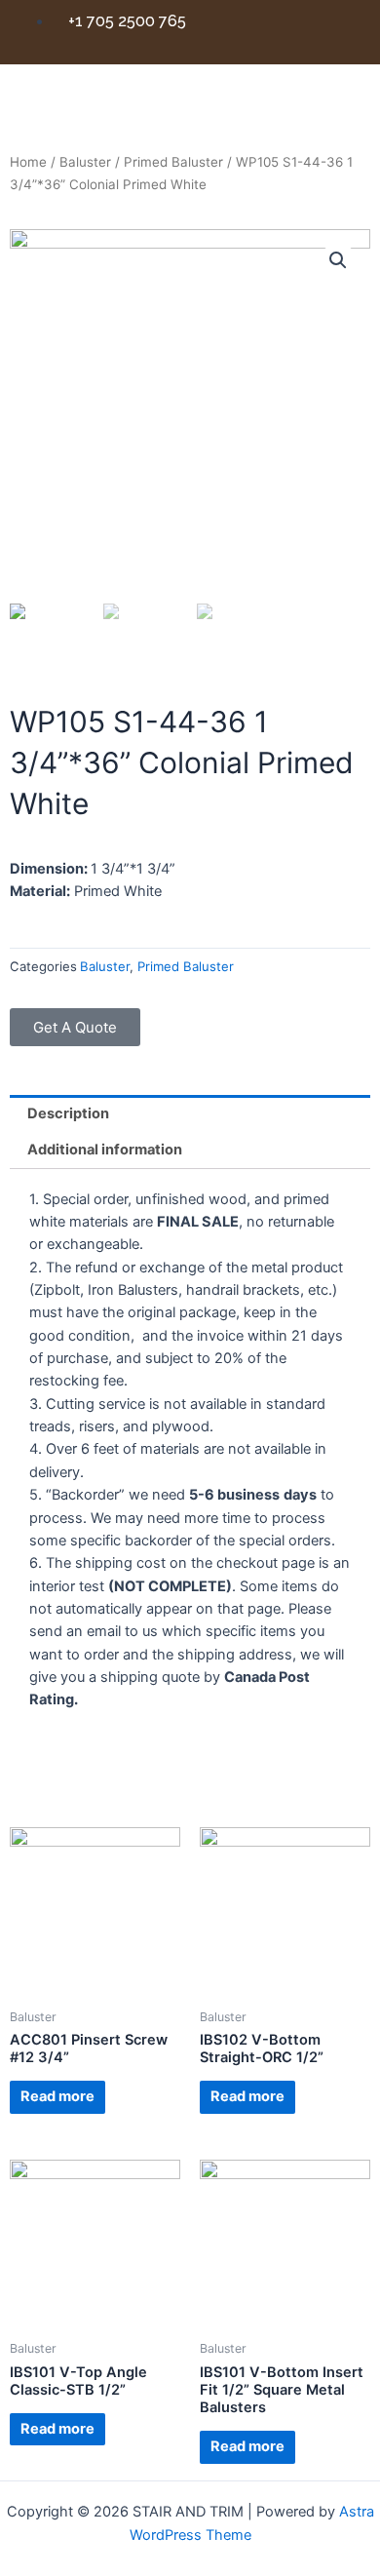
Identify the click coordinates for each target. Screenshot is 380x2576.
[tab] (190, 1113)
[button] (75, 1027)
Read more (57, 2096)
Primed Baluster (173, 162)
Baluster (85, 162)
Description (68, 1113)
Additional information (105, 1150)
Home (28, 162)
